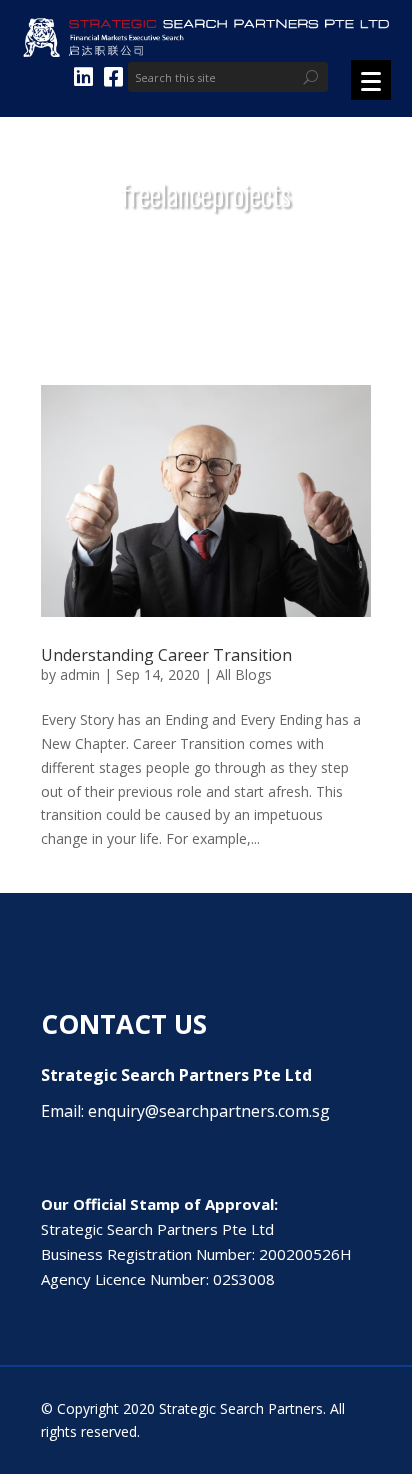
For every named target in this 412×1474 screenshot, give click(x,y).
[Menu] (371, 80)
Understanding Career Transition (166, 655)
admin (80, 674)
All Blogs (244, 674)
